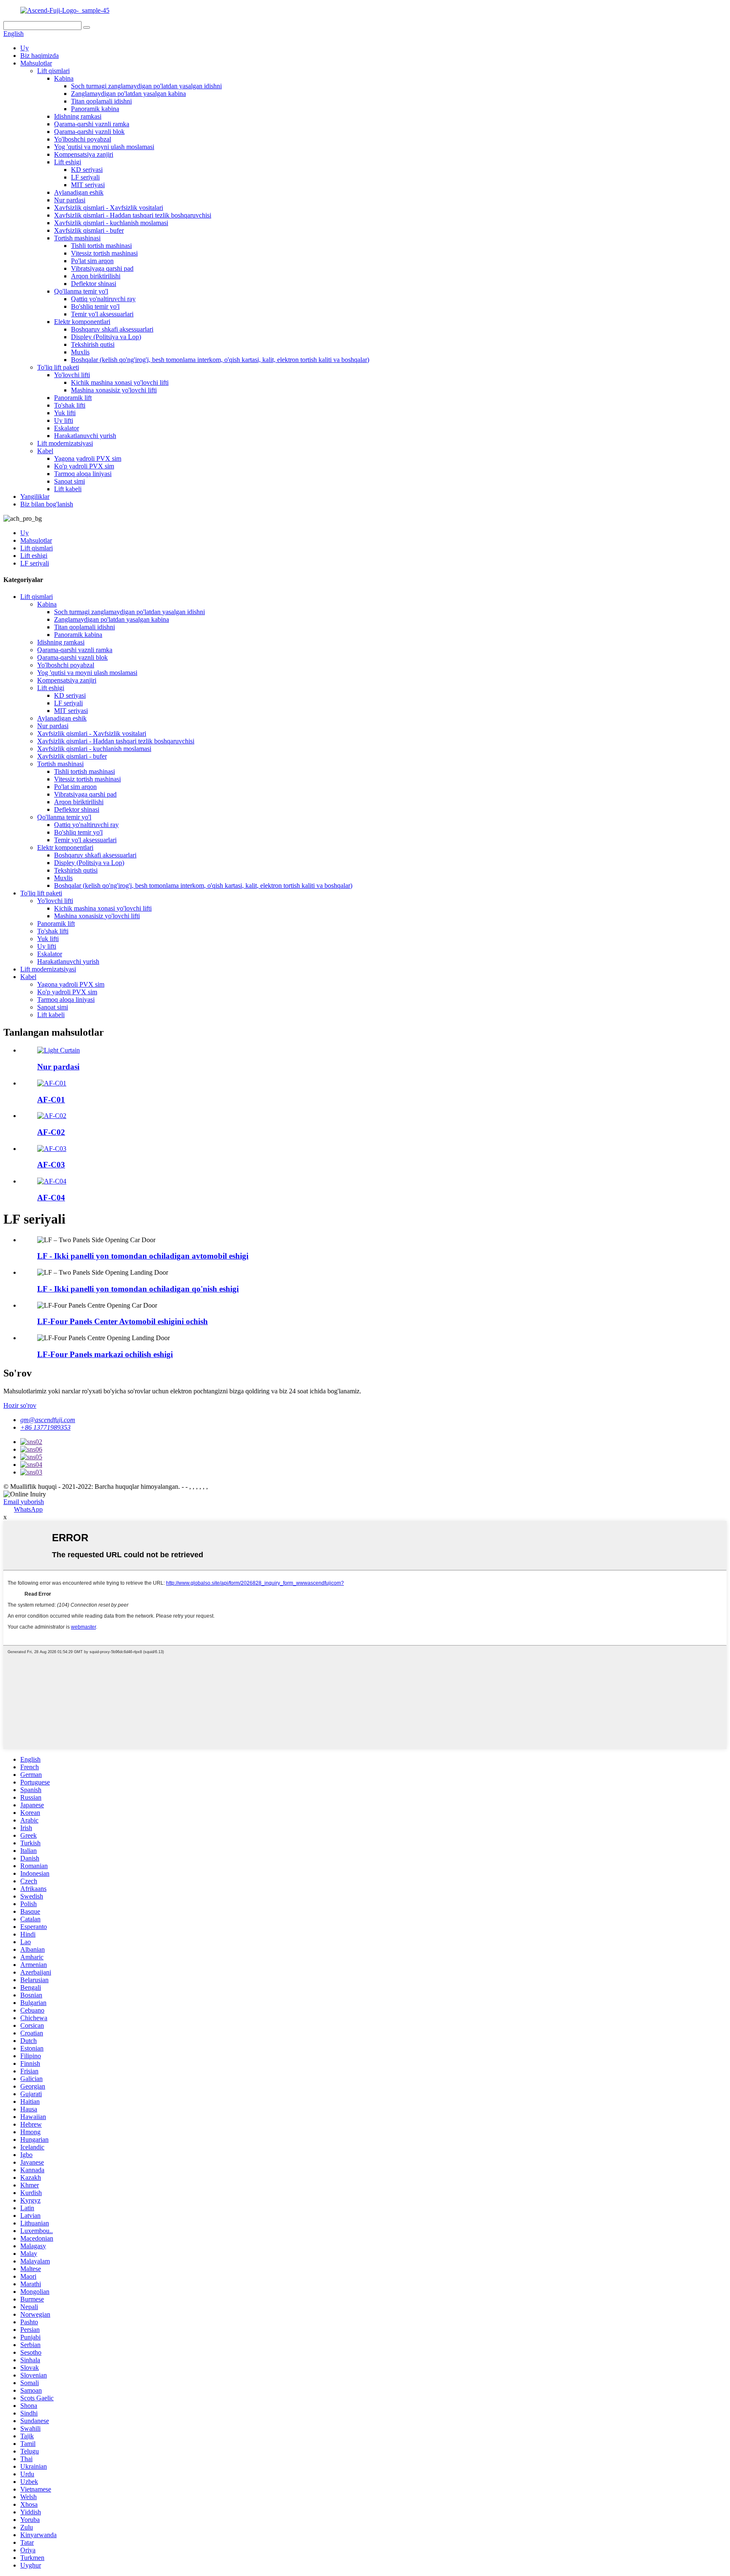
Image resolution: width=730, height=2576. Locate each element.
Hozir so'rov (20, 1405)
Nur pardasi (70, 200)
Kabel (45, 451)
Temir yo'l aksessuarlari (102, 314)
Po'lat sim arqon (92, 261)
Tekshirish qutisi (93, 344)
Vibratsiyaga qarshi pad (102, 268)
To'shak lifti (70, 405)
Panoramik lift (73, 398)
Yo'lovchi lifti (72, 375)
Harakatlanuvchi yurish (85, 436)
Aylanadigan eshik (79, 192)
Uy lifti (64, 420)
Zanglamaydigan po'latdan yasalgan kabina (128, 94)
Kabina (64, 78)
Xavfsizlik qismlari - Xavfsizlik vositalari (109, 208)
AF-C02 (51, 1132)
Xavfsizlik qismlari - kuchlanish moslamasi (111, 223)
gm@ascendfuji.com (48, 1420)
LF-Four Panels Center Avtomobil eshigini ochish (123, 1321)
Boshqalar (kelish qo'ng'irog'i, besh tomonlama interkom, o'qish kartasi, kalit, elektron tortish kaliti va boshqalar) (220, 360)
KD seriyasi (87, 170)
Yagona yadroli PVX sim (88, 458)
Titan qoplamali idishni (101, 101)
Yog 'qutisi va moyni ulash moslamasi (104, 147)
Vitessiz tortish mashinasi (104, 253)
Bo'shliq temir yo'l (95, 306)
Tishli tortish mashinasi (101, 246)
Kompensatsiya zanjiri (84, 154)
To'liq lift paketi (58, 367)
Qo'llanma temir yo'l (81, 291)
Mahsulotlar (36, 63)
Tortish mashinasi (77, 238)
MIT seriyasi (88, 185)
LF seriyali (85, 177)
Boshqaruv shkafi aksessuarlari (112, 329)
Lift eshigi (68, 162)
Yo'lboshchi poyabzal (83, 139)
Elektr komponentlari (82, 322)
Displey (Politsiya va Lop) (106, 337)
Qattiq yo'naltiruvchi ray (103, 299)
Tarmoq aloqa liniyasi (83, 474)
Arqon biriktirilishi (96, 276)
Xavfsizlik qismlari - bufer (89, 230)
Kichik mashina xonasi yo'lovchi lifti (120, 382)
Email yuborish (24, 1502)
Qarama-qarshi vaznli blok (89, 132)
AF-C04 (51, 1198)
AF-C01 (51, 1100)
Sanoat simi (69, 481)
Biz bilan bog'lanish (47, 504)
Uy (25, 48)
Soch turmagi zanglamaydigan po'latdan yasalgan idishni (146, 86)
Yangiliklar (35, 496)
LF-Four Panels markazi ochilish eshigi (105, 1354)
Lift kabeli (68, 489)
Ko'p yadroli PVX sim (84, 466)
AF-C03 (51, 1165)
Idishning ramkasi (78, 116)
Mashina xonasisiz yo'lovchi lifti (114, 390)
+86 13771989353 (45, 1427)
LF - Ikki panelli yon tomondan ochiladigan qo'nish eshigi (138, 1289)
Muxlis (80, 352)
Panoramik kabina (95, 109)
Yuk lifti (65, 413)
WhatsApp (28, 1509)
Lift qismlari (53, 71)
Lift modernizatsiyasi (65, 443)
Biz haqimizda (39, 56)
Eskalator (67, 428)
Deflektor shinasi (94, 284)
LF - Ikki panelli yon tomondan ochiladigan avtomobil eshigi (143, 1256)
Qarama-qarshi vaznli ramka (92, 124)
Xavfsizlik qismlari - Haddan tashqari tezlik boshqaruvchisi (133, 215)
